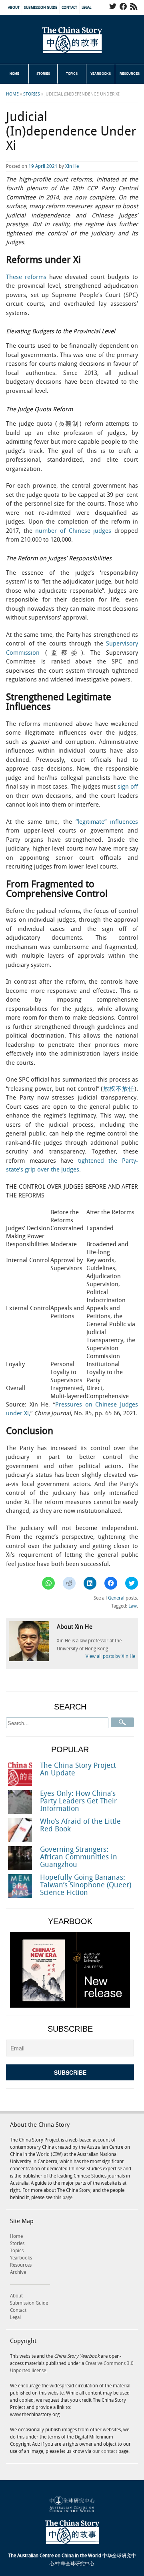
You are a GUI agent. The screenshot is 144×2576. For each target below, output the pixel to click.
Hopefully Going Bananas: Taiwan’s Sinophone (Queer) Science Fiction (86, 1885)
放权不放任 (119, 1089)
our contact (105, 2451)
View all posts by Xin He (110, 1657)
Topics (72, 74)
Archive (18, 2272)
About (14, 8)
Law (133, 1606)
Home (14, 74)
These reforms (26, 277)
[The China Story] (72, 40)
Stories (43, 74)
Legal (86, 8)
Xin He (72, 166)
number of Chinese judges (73, 531)
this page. (64, 2198)
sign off (128, 787)
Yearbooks (101, 74)
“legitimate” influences (107, 822)
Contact (69, 8)
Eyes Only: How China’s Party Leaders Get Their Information (78, 1801)
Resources (130, 74)
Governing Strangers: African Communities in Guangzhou (79, 1857)
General (116, 1598)
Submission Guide (41, 8)
